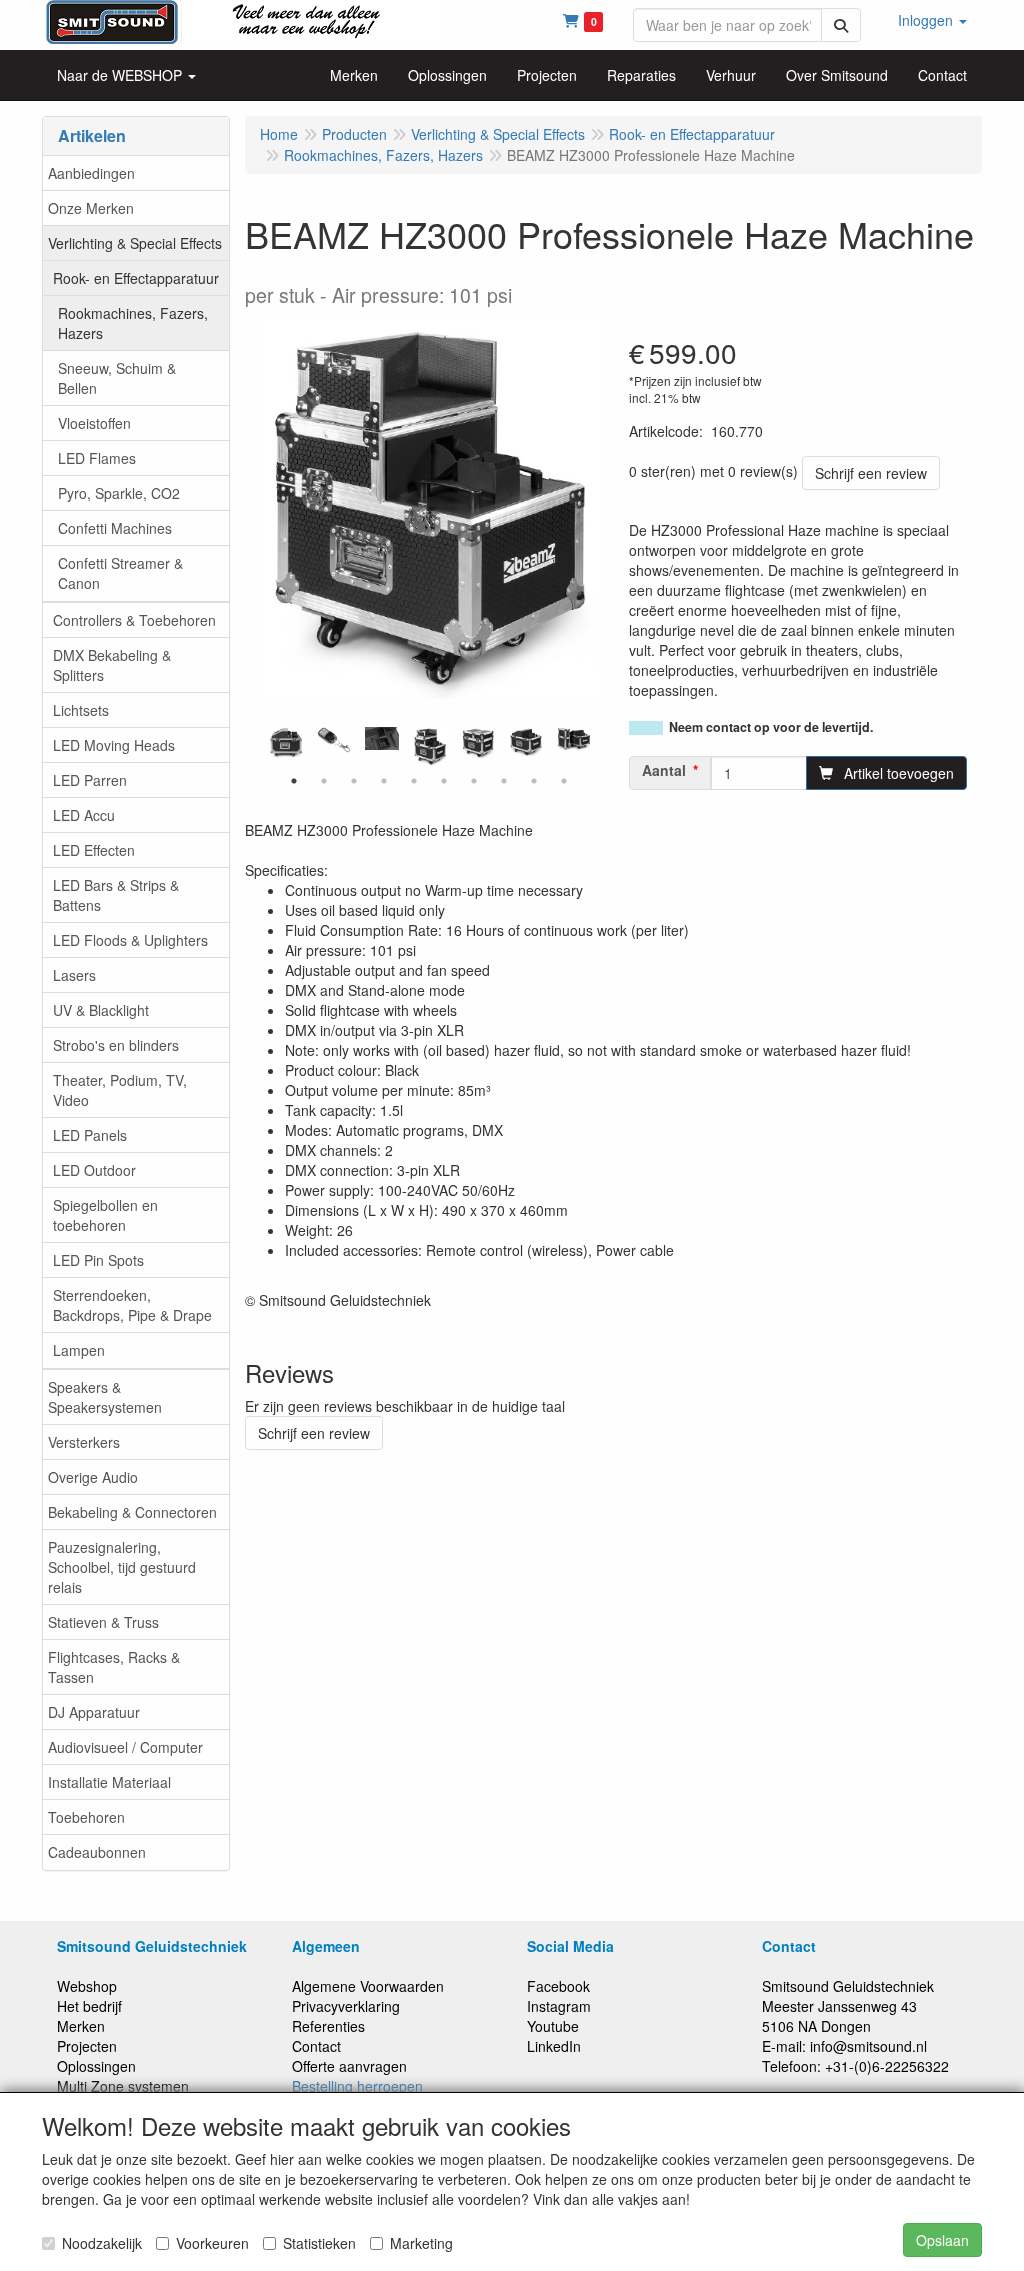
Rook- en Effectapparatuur (136, 278)
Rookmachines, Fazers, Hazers (133, 323)
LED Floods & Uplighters (130, 940)
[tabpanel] (430, 746)
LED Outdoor (94, 1170)
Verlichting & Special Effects (135, 243)
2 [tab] (324, 781)
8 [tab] (504, 781)
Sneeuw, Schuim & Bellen (117, 378)
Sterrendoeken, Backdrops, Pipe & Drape (132, 1305)
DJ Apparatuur (94, 1712)
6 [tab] (444, 781)
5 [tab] (414, 781)
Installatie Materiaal (109, 1782)
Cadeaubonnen (97, 1852)
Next (604, 747)
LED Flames (97, 458)
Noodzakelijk (102, 2243)
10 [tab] (564, 781)
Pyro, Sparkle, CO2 (119, 493)
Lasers (74, 975)
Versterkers (84, 1442)
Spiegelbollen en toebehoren (105, 1215)
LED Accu (84, 815)
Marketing (421, 2243)
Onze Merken (91, 208)
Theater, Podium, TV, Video (120, 1090)
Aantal (664, 770)
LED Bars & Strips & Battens (116, 895)
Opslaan (942, 2240)
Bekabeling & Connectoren (132, 1512)
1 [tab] (294, 781)
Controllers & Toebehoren (134, 620)
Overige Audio (93, 1477)
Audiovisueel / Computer (125, 1747)
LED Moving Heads (114, 745)
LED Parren (90, 780)
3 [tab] (354, 781)
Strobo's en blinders (116, 1045)
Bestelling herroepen (357, 2086)
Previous (255, 747)
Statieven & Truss (103, 1622)
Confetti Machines (115, 528)
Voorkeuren (212, 2243)
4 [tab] (384, 781)
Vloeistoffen (94, 423)
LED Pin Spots (98, 1260)
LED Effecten (94, 850)
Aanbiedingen (91, 173)
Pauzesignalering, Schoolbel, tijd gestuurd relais (122, 1567)
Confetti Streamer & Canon (120, 573)
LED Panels (90, 1135)
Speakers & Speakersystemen (105, 1397)
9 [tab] (534, 781)
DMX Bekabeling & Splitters (112, 665)
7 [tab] (474, 781)
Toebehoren (86, 1817)
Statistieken (319, 2243)
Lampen (79, 1350)
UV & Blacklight (101, 1010)
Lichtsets (81, 710)
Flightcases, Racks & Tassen (114, 1667)
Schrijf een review (871, 473)
